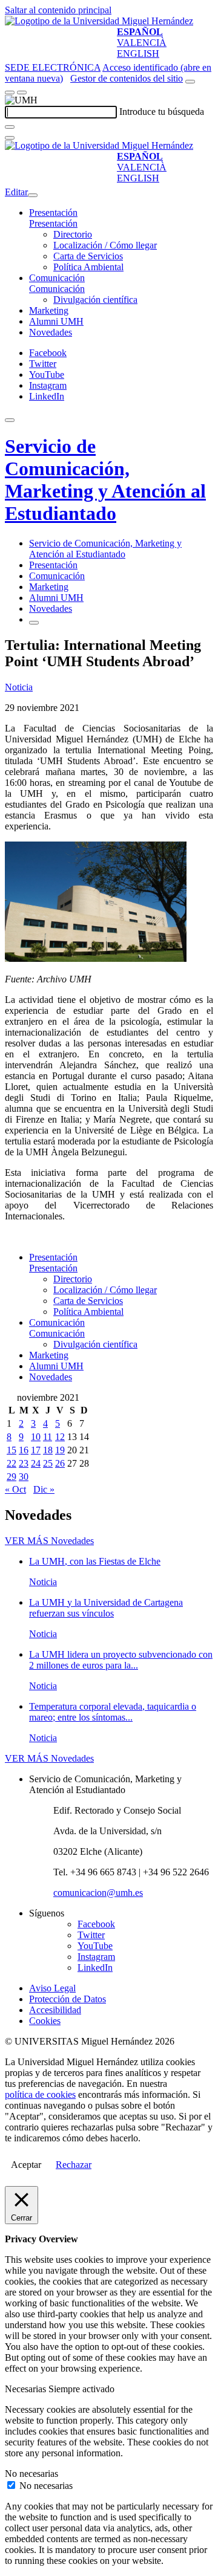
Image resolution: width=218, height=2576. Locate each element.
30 (24, 1477)
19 (60, 1450)
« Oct (15, 1489)
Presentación (53, 213)
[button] (53, 223)
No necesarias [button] (31, 2474)
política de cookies (40, 2094)
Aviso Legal (52, 1988)
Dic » (44, 1489)
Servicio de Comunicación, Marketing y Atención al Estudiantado (105, 480)
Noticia (19, 687)
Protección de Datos (68, 1999)
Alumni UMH (56, 321)
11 (48, 1437)
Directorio (73, 234)
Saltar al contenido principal (58, 10)
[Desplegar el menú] (22, 92)
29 (12, 1477)
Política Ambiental (88, 267)
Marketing (49, 310)
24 (36, 1463)
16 (24, 1450)
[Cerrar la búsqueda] (10, 138)
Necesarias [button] (27, 2389)
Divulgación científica (95, 300)
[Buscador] (190, 82)
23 (24, 1463)
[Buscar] (10, 127)
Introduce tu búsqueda (162, 112)
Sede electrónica (53, 67)
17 (36, 1450)
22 (12, 1463)
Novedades (51, 332)
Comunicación (57, 278)
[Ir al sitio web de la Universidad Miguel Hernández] (99, 21)
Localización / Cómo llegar (105, 245)
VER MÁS (49, 1541)
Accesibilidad (55, 2010)
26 (60, 1463)
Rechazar (74, 2165)
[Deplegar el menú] (34, 623)
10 (36, 1437)
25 (48, 1463)
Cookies (45, 2021)
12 (60, 1437)
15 (12, 1450)
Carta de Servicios (88, 256)
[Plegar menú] (33, 195)
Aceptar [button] (26, 2165)
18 (48, 1450)
